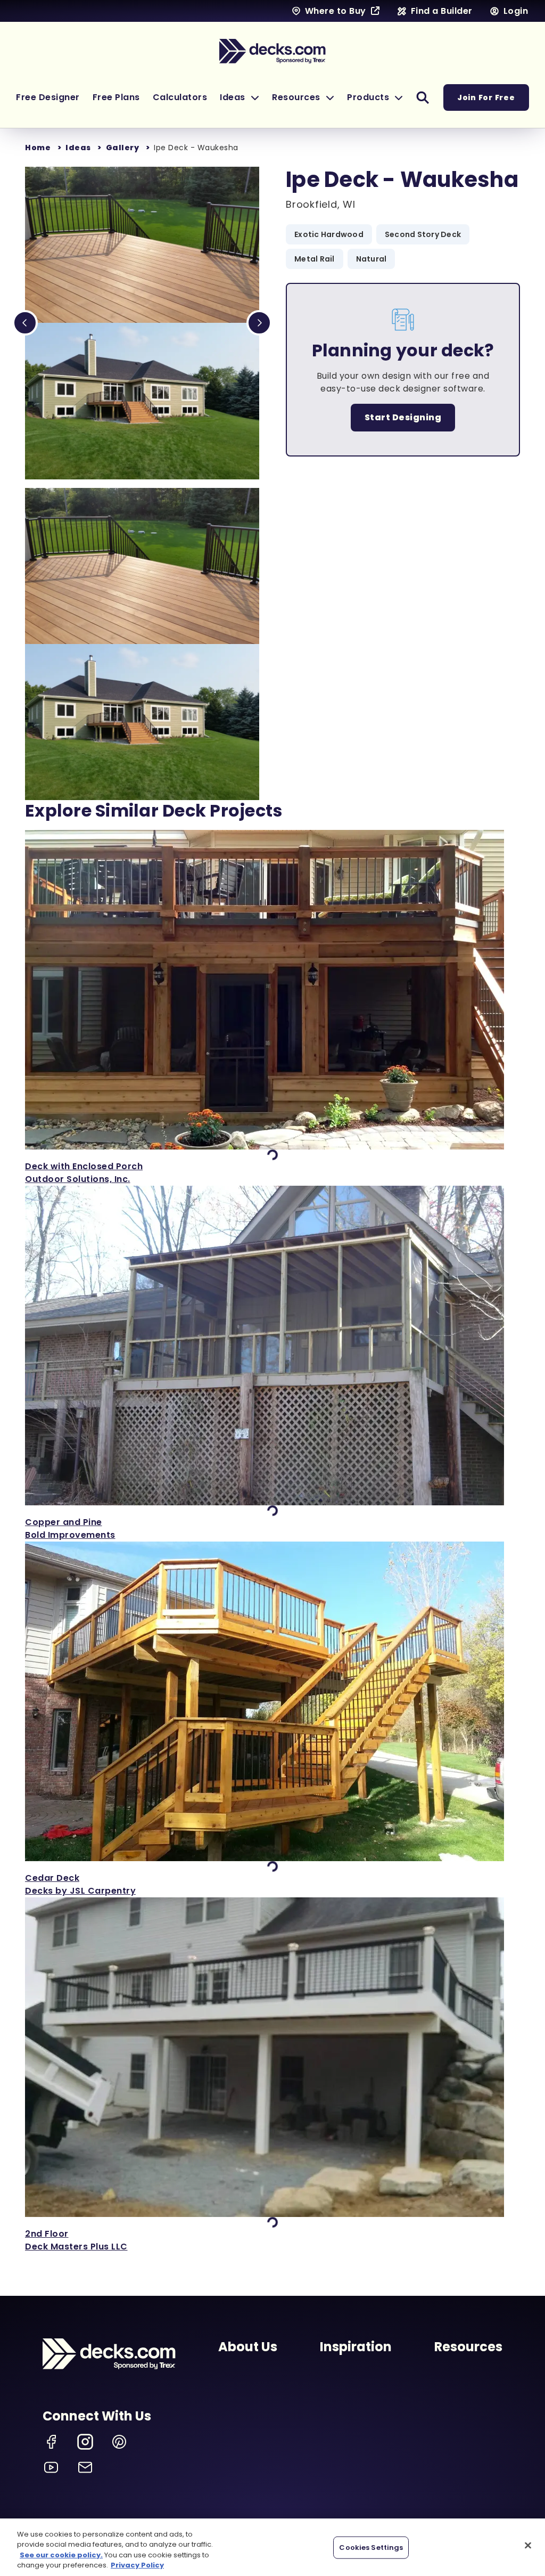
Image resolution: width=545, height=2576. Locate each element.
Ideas (78, 148)
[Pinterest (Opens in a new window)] (119, 2442)
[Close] (528, 2545)
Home (38, 148)
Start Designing (403, 417)
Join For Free (486, 97)
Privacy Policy (137, 2565)
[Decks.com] (272, 51)
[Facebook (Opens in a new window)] (51, 2442)
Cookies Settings (371, 2548)
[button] (240, 97)
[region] (272, 2547)
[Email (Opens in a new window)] (85, 2467)
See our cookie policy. (61, 2555)
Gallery (123, 148)
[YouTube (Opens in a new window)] (51, 2467)
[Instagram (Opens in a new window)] (85, 2442)
